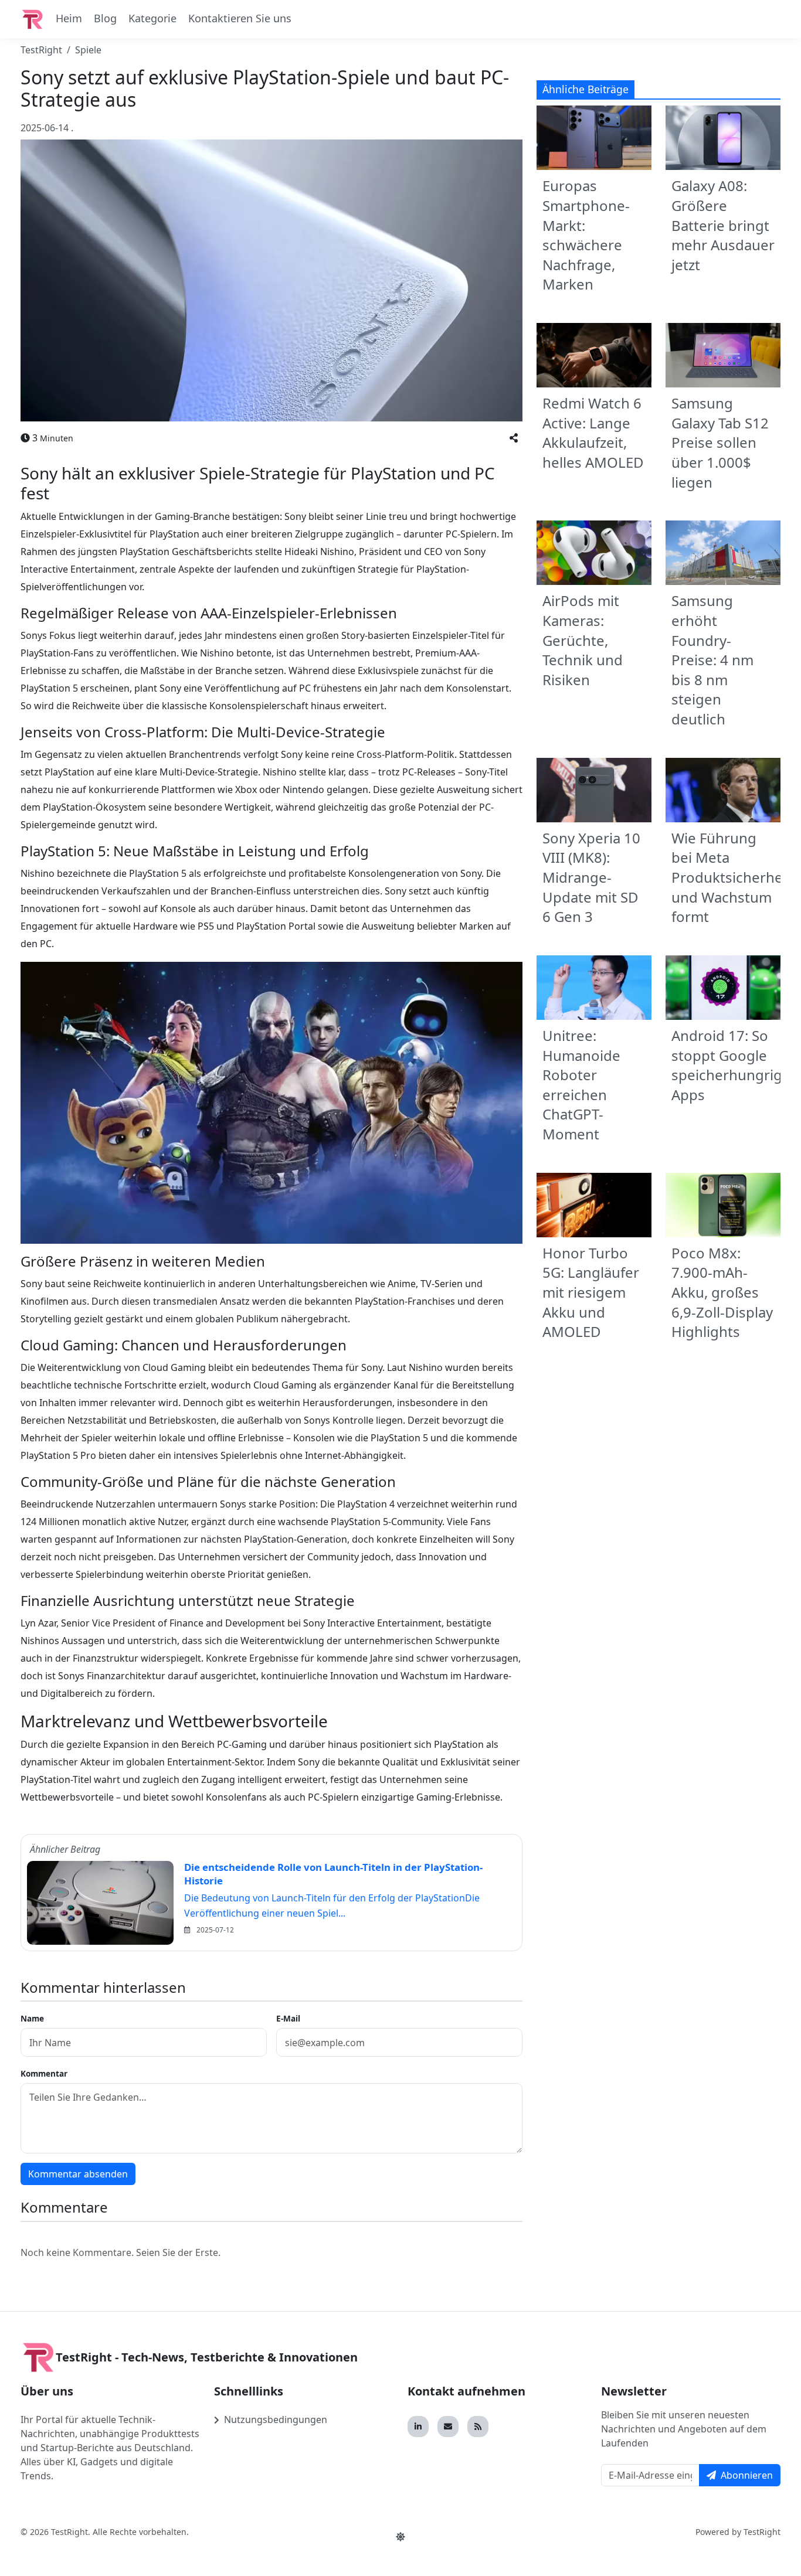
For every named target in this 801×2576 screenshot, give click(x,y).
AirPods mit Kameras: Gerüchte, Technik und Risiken (583, 640)
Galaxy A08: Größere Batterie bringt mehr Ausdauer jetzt (723, 225)
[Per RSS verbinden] (478, 2427)
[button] (514, 438)
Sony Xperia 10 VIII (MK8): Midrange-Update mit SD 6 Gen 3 (591, 877)
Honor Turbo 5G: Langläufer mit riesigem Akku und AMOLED (591, 1292)
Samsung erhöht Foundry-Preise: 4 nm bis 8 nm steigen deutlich (712, 660)
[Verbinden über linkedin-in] (418, 2427)
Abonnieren (747, 2475)
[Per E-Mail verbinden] (448, 2427)
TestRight (41, 50)
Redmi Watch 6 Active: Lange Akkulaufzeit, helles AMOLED (593, 433)
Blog (105, 18)
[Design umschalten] (400, 2537)
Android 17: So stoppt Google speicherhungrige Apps (731, 1065)
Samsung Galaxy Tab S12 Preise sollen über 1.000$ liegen (720, 442)
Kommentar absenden (78, 2174)
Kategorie (152, 18)
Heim (69, 18)
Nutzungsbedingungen (276, 2420)
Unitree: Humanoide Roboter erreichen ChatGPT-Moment (581, 1085)
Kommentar (44, 2073)
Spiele (88, 50)
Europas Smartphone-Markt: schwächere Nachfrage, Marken (586, 235)
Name (32, 2018)
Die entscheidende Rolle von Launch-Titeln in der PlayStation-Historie (333, 1874)
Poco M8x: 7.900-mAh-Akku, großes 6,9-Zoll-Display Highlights (722, 1292)
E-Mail (288, 2018)
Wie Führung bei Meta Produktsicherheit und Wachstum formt (732, 877)
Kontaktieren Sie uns (240, 18)
